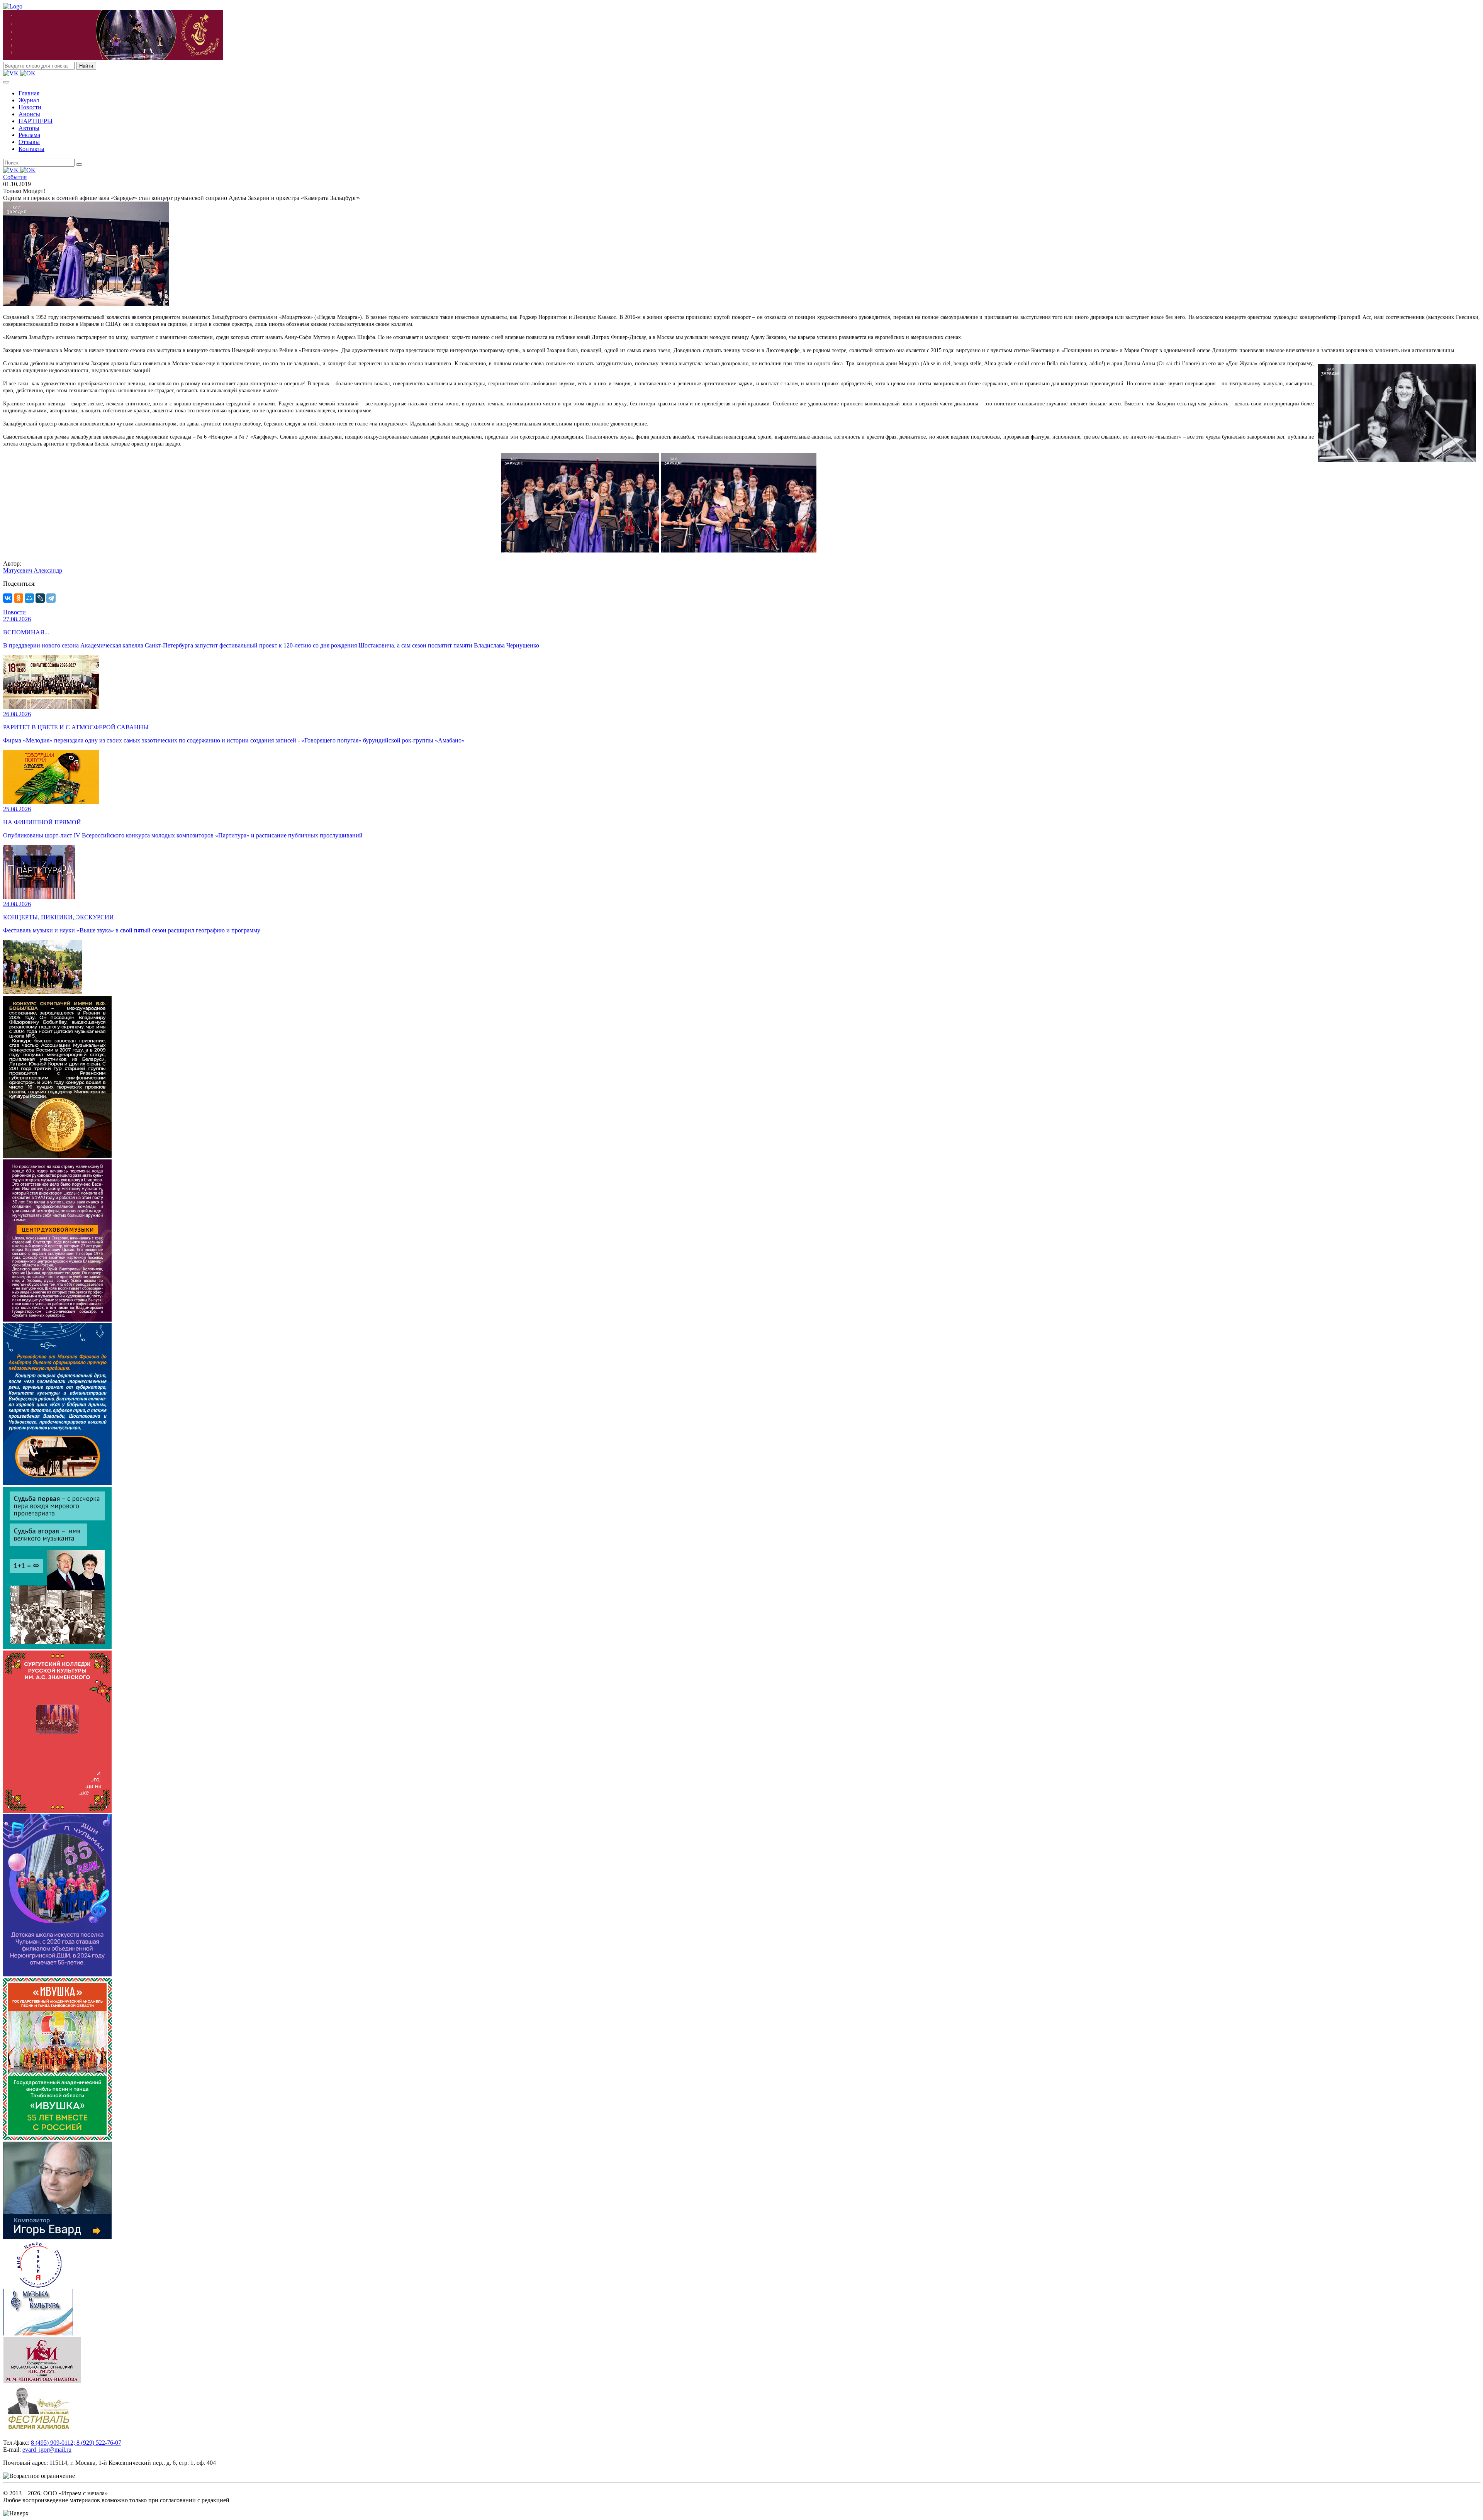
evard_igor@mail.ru (47, 2450)
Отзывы (29, 142)
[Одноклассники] (19, 598)
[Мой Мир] (29, 598)
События (15, 177)
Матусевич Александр (33, 570)
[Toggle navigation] (6, 82)
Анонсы (29, 114)
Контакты (31, 149)
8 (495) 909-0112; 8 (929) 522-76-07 (76, 2443)
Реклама (29, 135)
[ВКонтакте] (8, 598)
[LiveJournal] (40, 598)
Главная (29, 93)
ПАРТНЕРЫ (36, 121)
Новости (30, 107)
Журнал (29, 100)
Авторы (29, 128)
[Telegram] (51, 598)
